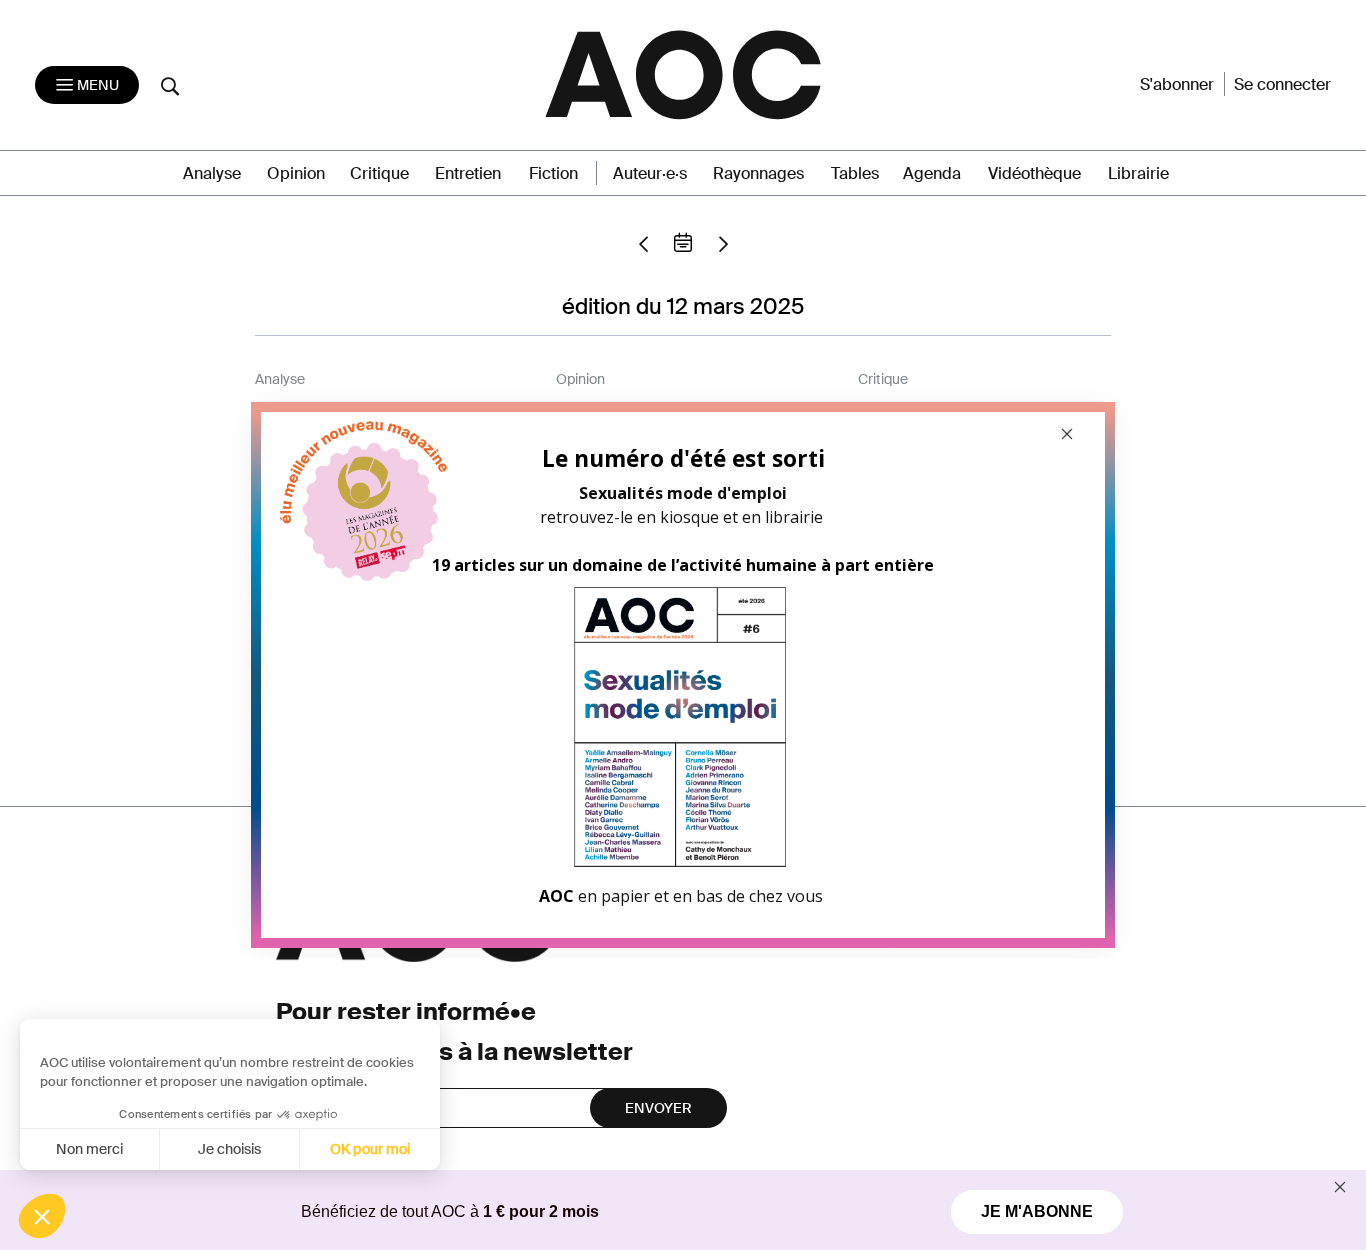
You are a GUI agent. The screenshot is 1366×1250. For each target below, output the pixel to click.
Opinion (296, 173)
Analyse (212, 173)
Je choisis (229, 1149)
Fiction (553, 173)
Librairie (1138, 173)
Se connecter (1282, 84)
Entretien (468, 173)
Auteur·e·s (650, 173)
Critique (379, 173)
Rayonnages (758, 173)
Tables (855, 173)
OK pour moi (370, 1149)
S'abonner (1177, 84)
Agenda (932, 173)
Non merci (89, 1149)
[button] (42, 1216)
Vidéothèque (1034, 173)
